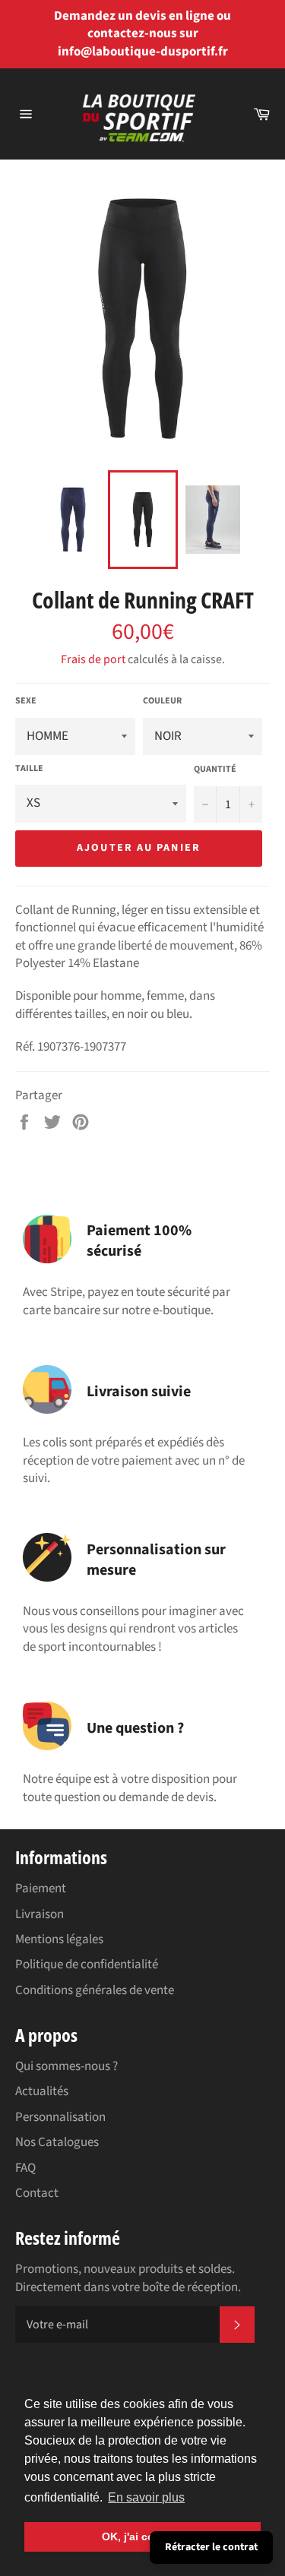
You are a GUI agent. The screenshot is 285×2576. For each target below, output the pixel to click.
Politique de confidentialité (87, 1964)
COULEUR (162, 701)
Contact (37, 2193)
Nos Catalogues (57, 2142)
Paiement (41, 1889)
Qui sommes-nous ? (66, 2066)
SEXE (26, 701)
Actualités (42, 2091)
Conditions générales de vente (95, 1990)
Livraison (40, 1914)
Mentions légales (59, 1939)
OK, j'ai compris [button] (142, 2536)
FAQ (25, 2168)
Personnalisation (60, 2117)
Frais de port (93, 659)
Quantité (215, 770)
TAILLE (29, 769)
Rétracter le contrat (211, 2547)
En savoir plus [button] (146, 2497)
